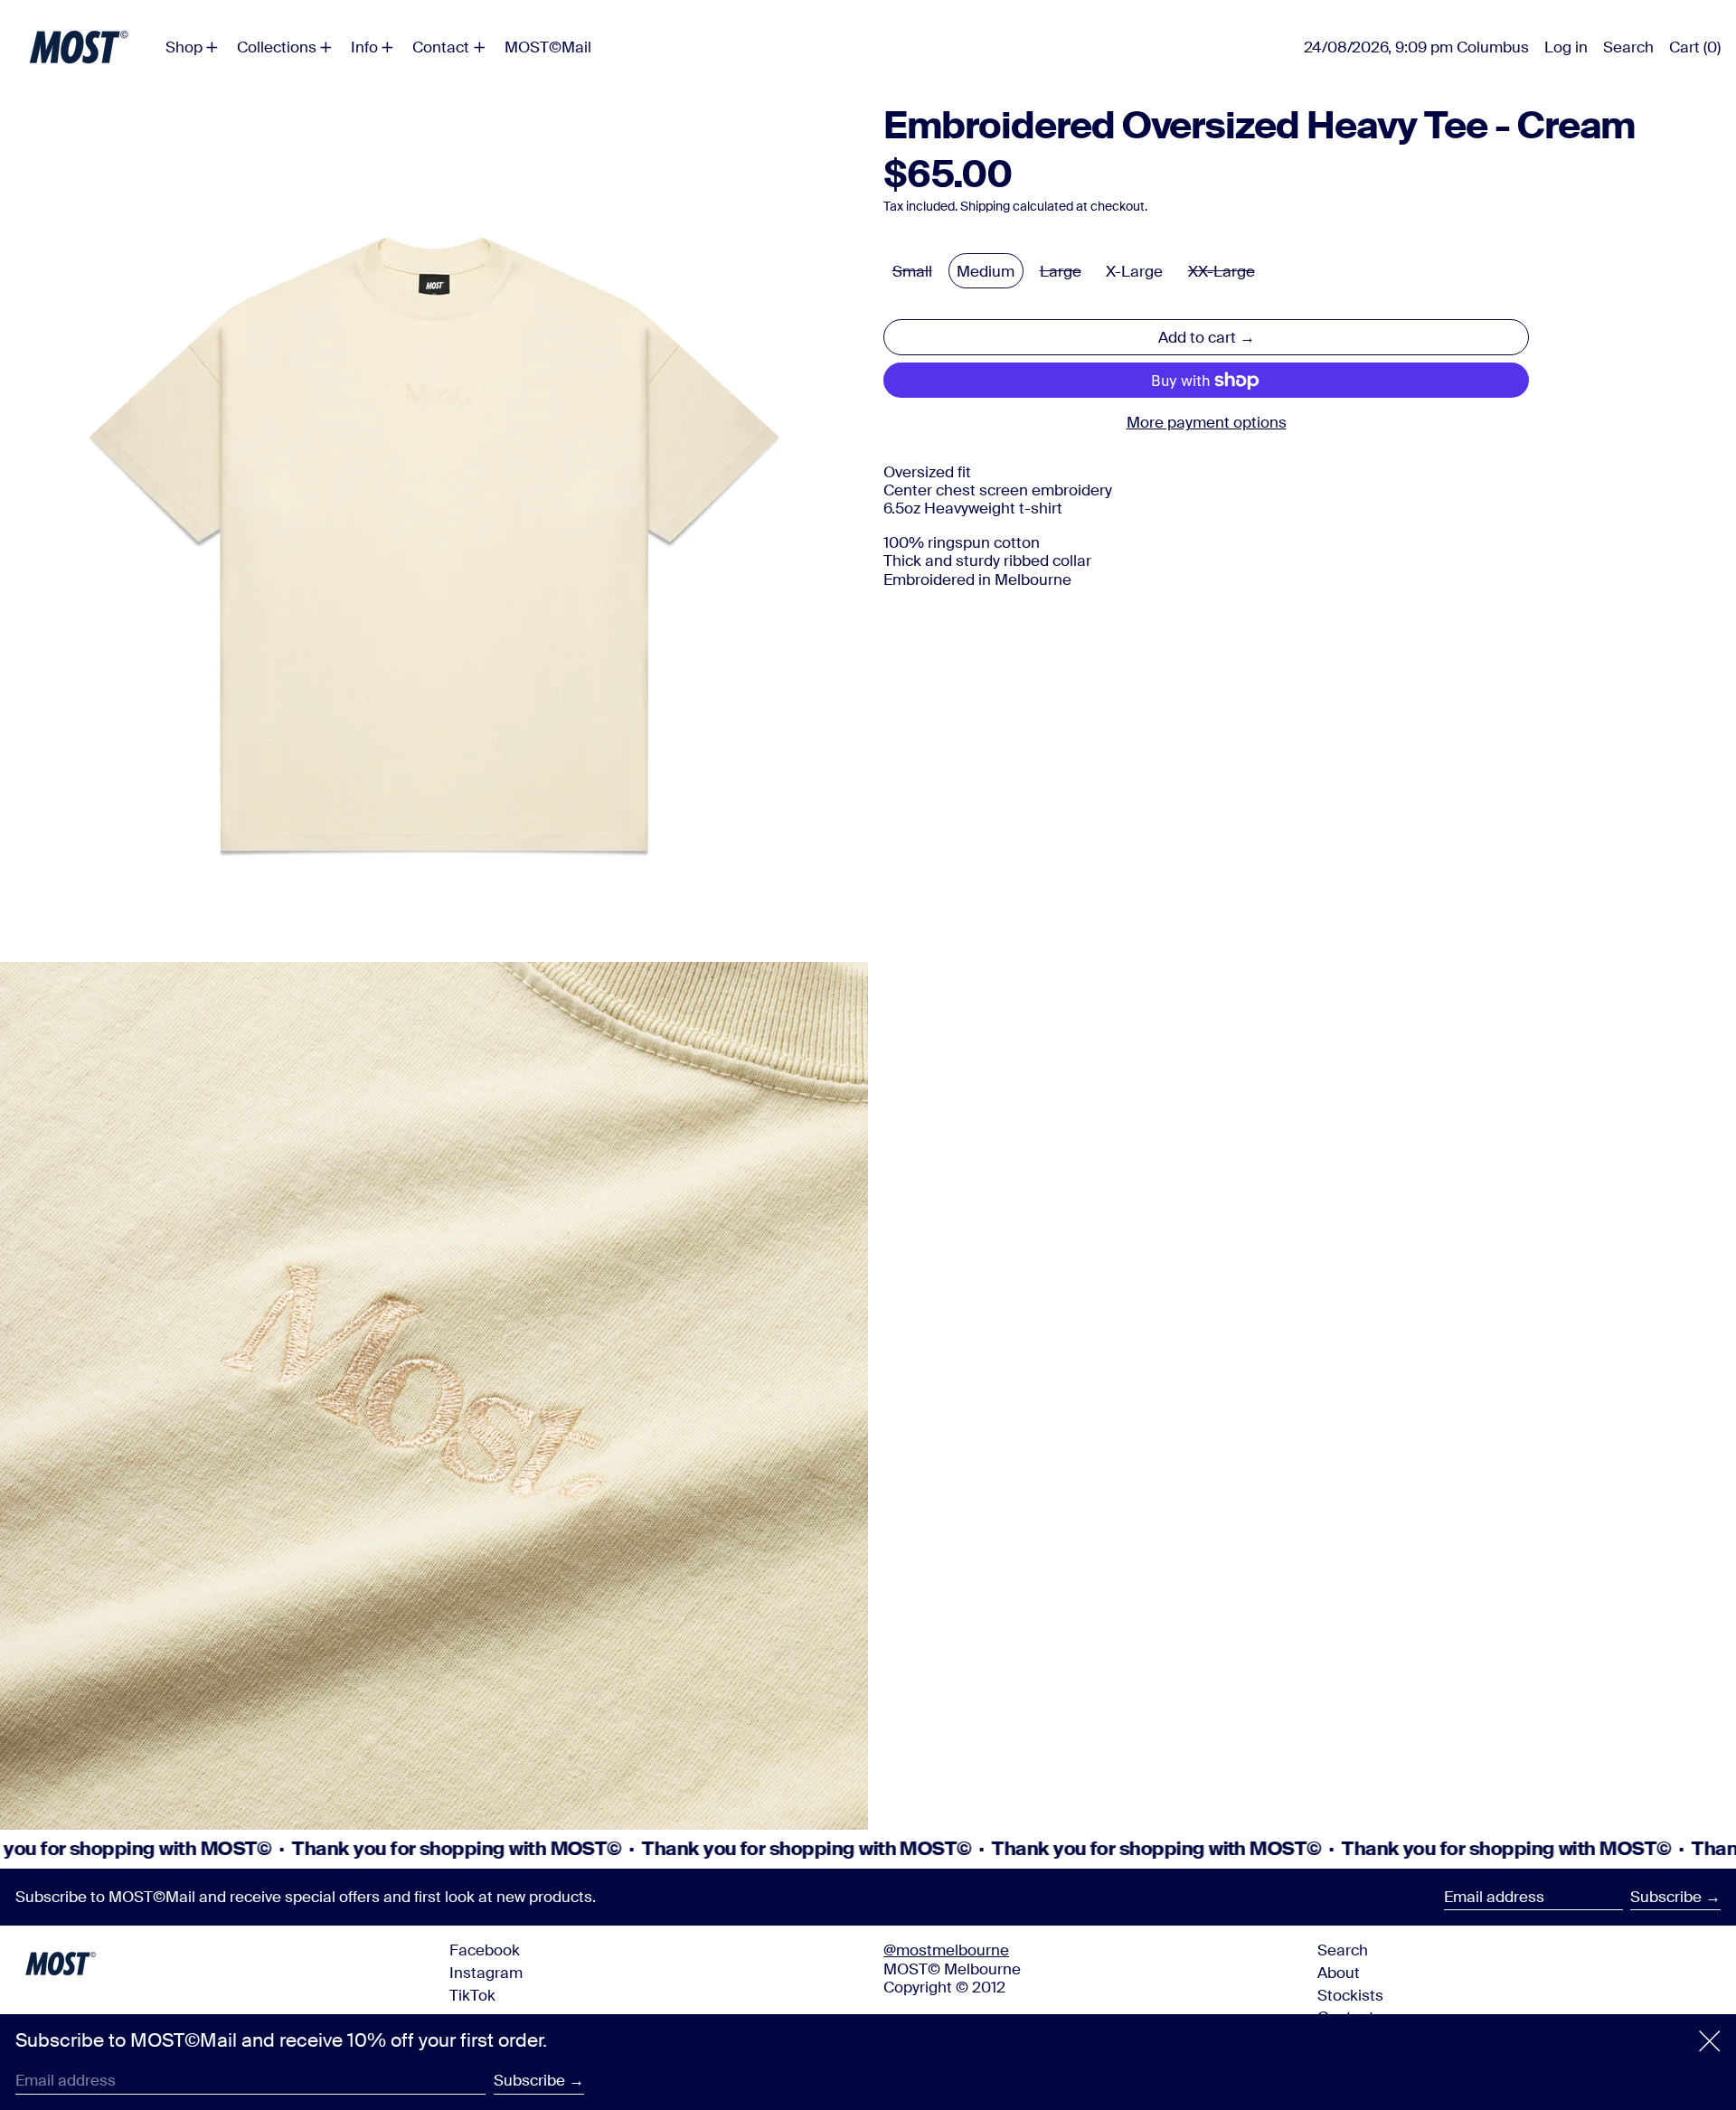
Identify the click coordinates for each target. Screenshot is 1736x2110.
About (1339, 1973)
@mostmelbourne (946, 1950)
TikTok (472, 1995)
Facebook (485, 1950)
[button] (1628, 47)
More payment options (1207, 422)
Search (1343, 1950)
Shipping (985, 207)
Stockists (1350, 1995)
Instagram (486, 1973)
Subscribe (1666, 1897)
